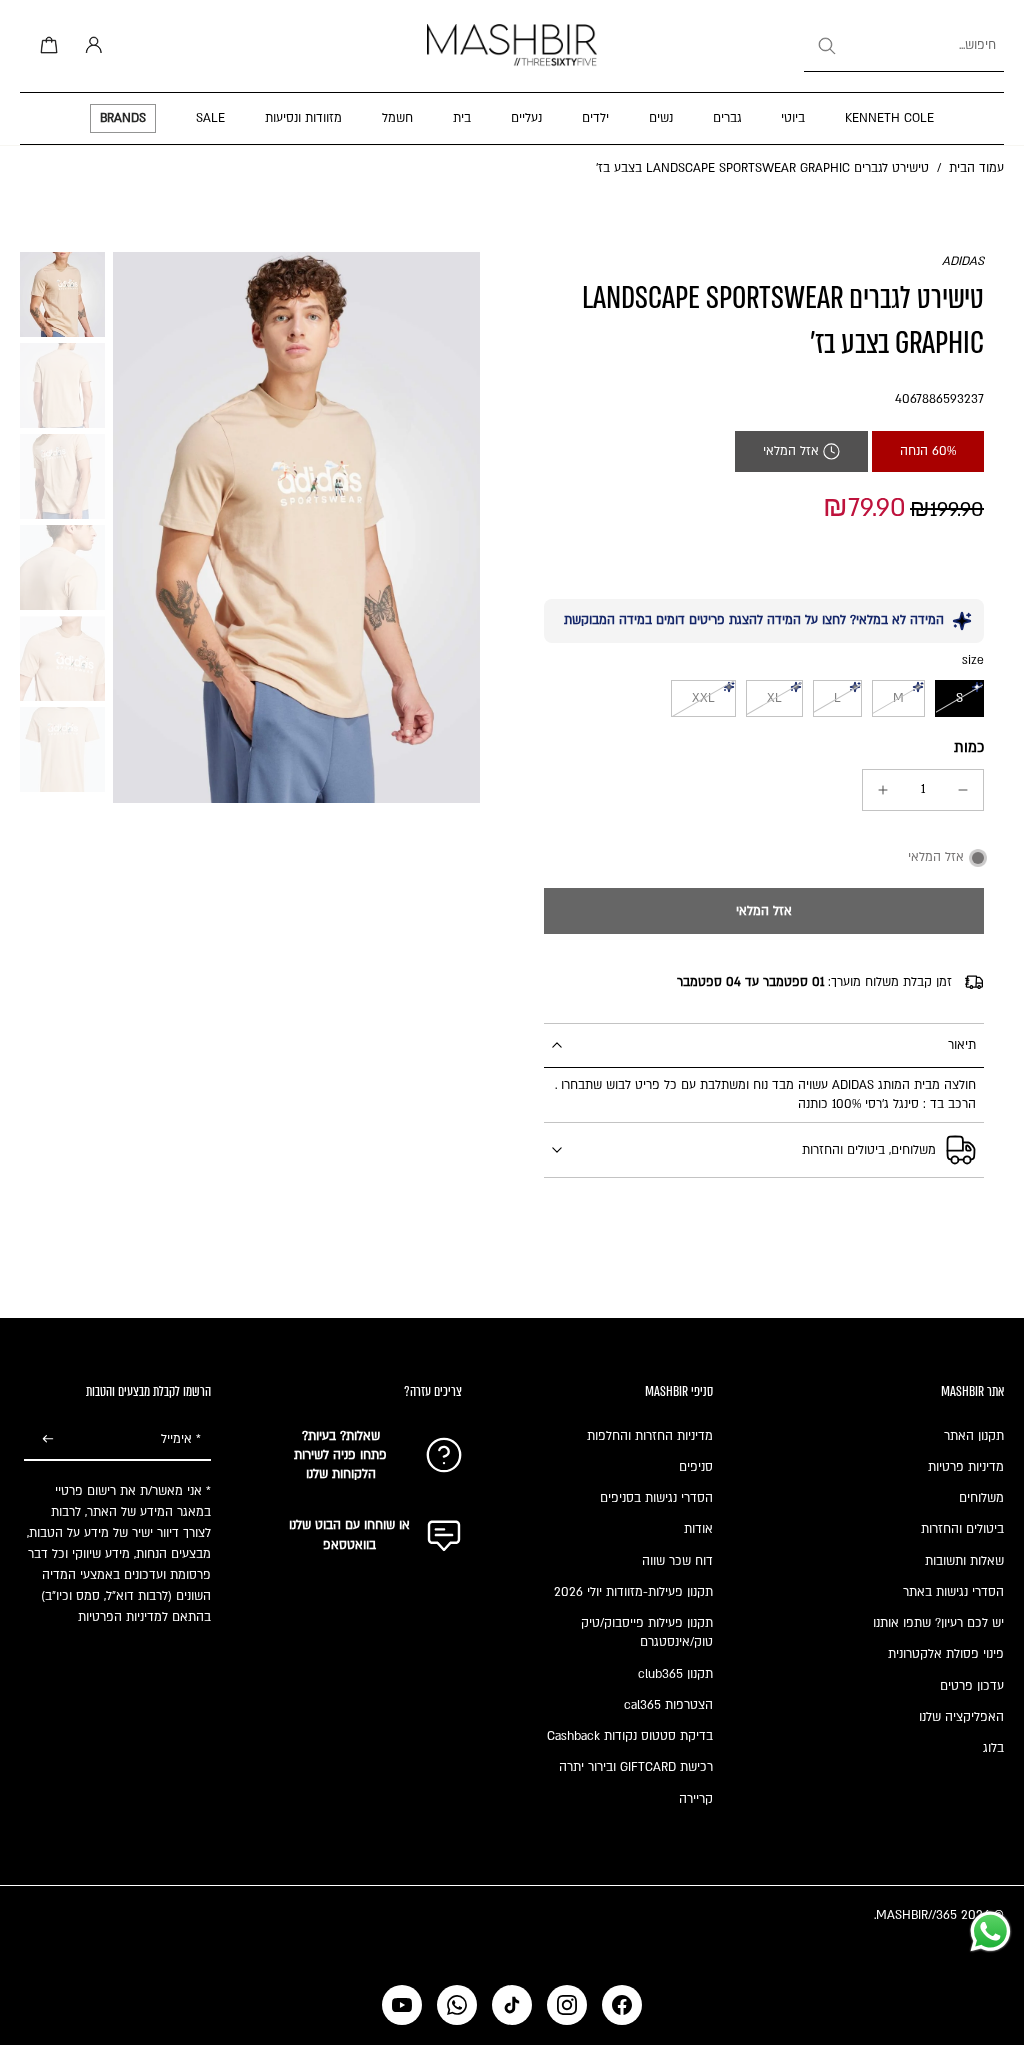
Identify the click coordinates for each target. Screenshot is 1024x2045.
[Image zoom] (296, 527)
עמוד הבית (976, 168)
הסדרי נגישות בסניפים (656, 1498)
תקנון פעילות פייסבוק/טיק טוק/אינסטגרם (647, 1632)
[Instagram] (567, 2005)
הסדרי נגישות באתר (953, 1592)
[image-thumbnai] (62, 294)
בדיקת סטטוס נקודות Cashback (630, 1736)
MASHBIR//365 (916, 1915)
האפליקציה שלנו (961, 1717)
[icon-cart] (46, 46)
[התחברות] (90, 46)
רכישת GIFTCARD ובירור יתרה (636, 1767)
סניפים (696, 1467)
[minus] (963, 790)
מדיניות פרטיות (966, 1467)
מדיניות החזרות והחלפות (650, 1436)
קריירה (696, 1799)
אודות (698, 1529)
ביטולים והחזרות (962, 1529)
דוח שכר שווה (677, 1561)
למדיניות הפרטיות (123, 1617)
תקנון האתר (974, 1436)
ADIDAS (963, 261)
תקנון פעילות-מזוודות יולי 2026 (633, 1592)
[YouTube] (402, 2005)
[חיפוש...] (826, 46)
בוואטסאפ (349, 1545)
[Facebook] (622, 2005)
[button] (764, 911)
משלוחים (981, 1498)
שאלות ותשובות (964, 1561)
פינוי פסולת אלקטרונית (946, 1654)
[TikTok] (512, 2005)
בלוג (993, 1748)
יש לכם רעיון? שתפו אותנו (938, 1623)
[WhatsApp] (457, 2005)
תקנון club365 (675, 1674)
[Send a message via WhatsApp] (990, 1931)
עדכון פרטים (972, 1686)
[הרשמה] (48, 1440)
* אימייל (181, 1439)
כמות (969, 747)
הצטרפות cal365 (668, 1705)
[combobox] (904, 46)
